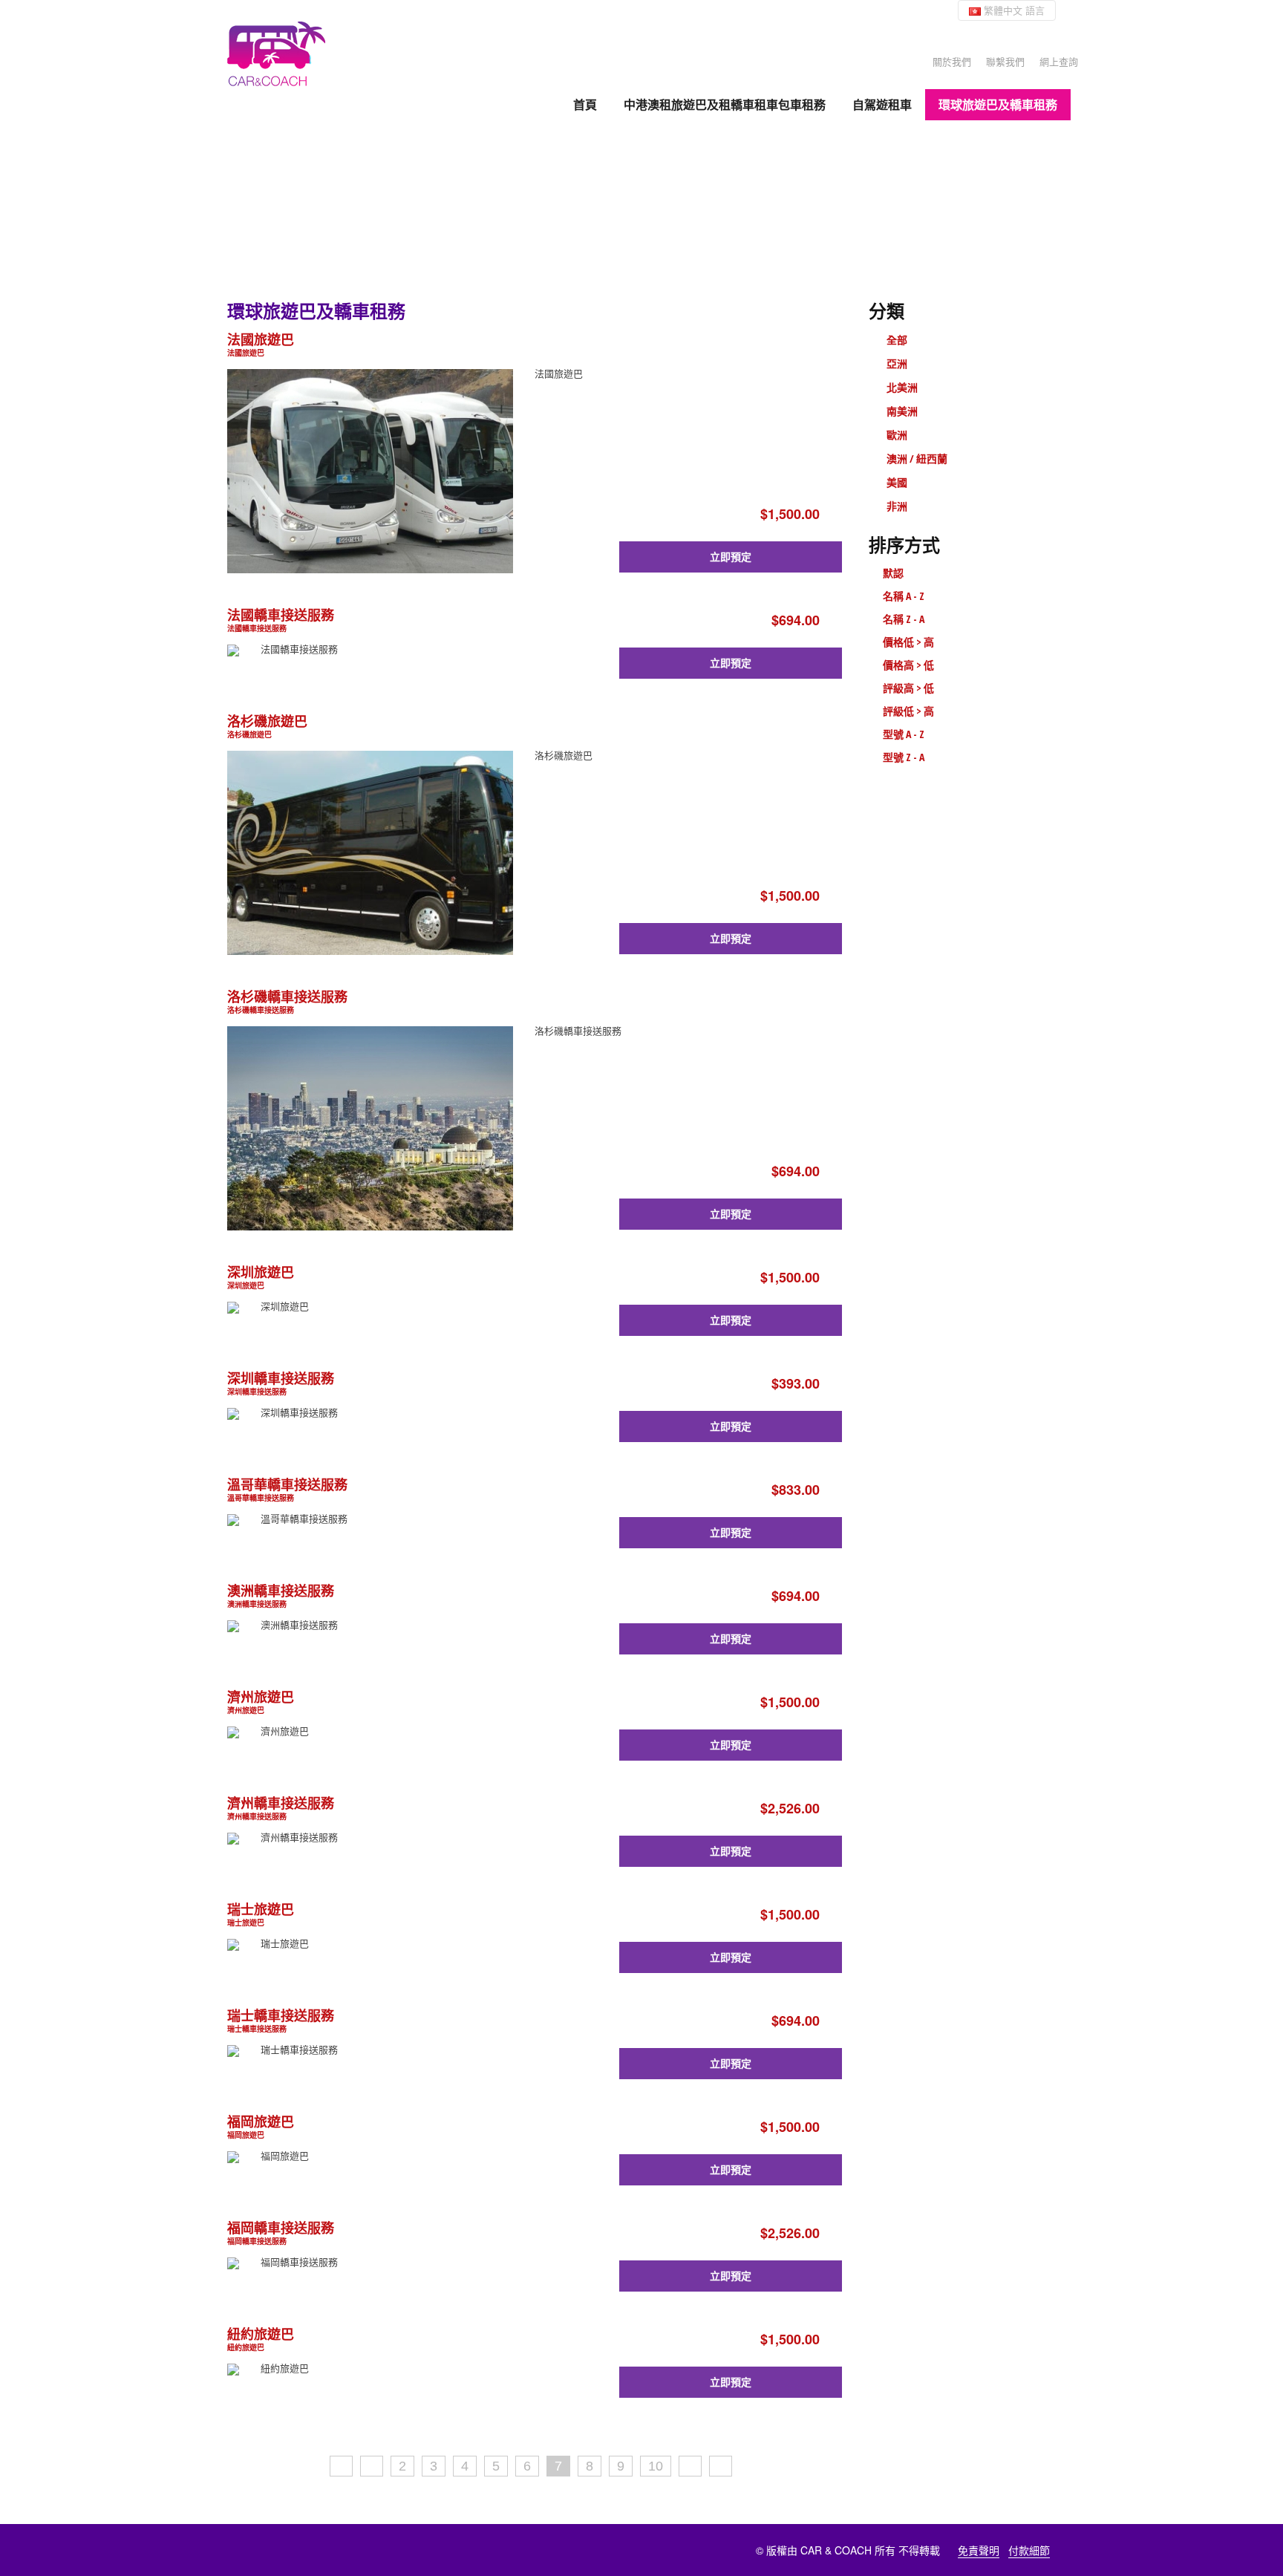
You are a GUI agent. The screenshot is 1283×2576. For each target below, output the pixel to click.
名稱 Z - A (904, 619)
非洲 (897, 506)
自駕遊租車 (882, 105)
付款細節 (1029, 2550)
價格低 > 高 (908, 642)
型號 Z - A (904, 757)
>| (721, 2466)
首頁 (585, 105)
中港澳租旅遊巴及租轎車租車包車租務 (725, 105)
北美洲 (902, 387)
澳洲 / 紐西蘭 (917, 459)
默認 (893, 573)
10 (656, 2466)
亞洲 (897, 363)
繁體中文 (1013, 10)
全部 (897, 340)
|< (341, 2466)
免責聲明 (979, 2550)
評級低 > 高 (908, 711)
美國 (897, 482)
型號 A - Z (904, 734)
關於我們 (952, 61)
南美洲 (902, 411)
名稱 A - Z (904, 596)
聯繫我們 (1005, 61)
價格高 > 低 (908, 665)
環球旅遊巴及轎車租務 (998, 105)
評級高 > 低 (908, 688)
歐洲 (897, 435)
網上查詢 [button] (1059, 61)
